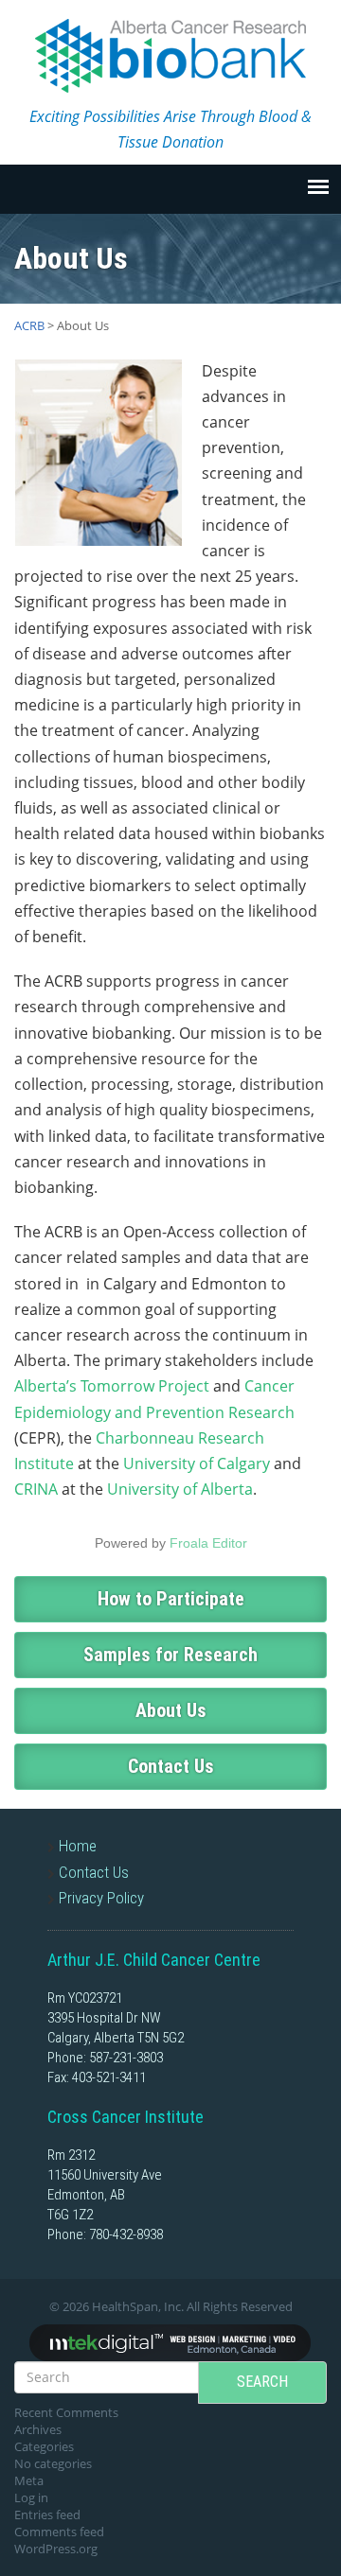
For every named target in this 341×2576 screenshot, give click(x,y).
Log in (31, 2497)
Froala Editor (208, 1543)
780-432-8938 (126, 2234)
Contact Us (171, 1766)
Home (78, 1846)
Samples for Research (170, 1655)
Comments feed (59, 2532)
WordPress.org (56, 2549)
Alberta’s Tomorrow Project (112, 1386)
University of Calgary (197, 1463)
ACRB (29, 325)
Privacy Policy (101, 1898)
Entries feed (47, 2515)
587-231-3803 (126, 2058)
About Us (171, 1710)
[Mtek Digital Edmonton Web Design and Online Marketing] (170, 2341)
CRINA (36, 1489)
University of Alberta (180, 1489)
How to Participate (171, 1599)
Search (262, 2382)
